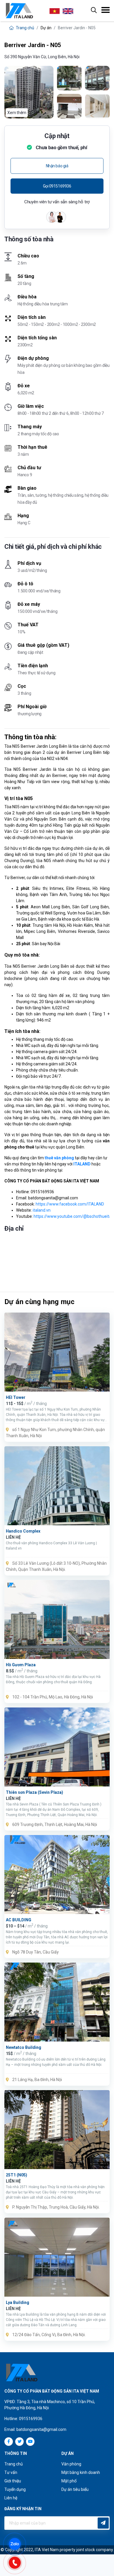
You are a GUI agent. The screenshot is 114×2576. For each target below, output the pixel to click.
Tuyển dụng (15, 2489)
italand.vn (42, 1210)
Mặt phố (69, 2481)
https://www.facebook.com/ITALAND (70, 1204)
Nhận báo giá (57, 166)
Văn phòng (71, 2464)
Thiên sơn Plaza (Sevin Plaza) (34, 1792)
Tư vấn (11, 2472)
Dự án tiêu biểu (75, 2489)
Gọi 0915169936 (57, 186)
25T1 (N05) (17, 2175)
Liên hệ (11, 2498)
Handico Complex (23, 1531)
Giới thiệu (13, 2481)
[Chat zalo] (18, 2543)
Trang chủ (25, 28)
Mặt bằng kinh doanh (81, 2472)
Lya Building (18, 2302)
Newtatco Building (24, 2047)
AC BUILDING (19, 1920)
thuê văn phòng (59, 1158)
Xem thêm (17, 113)
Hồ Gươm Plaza (21, 1665)
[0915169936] (18, 2562)
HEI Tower (16, 1397)
